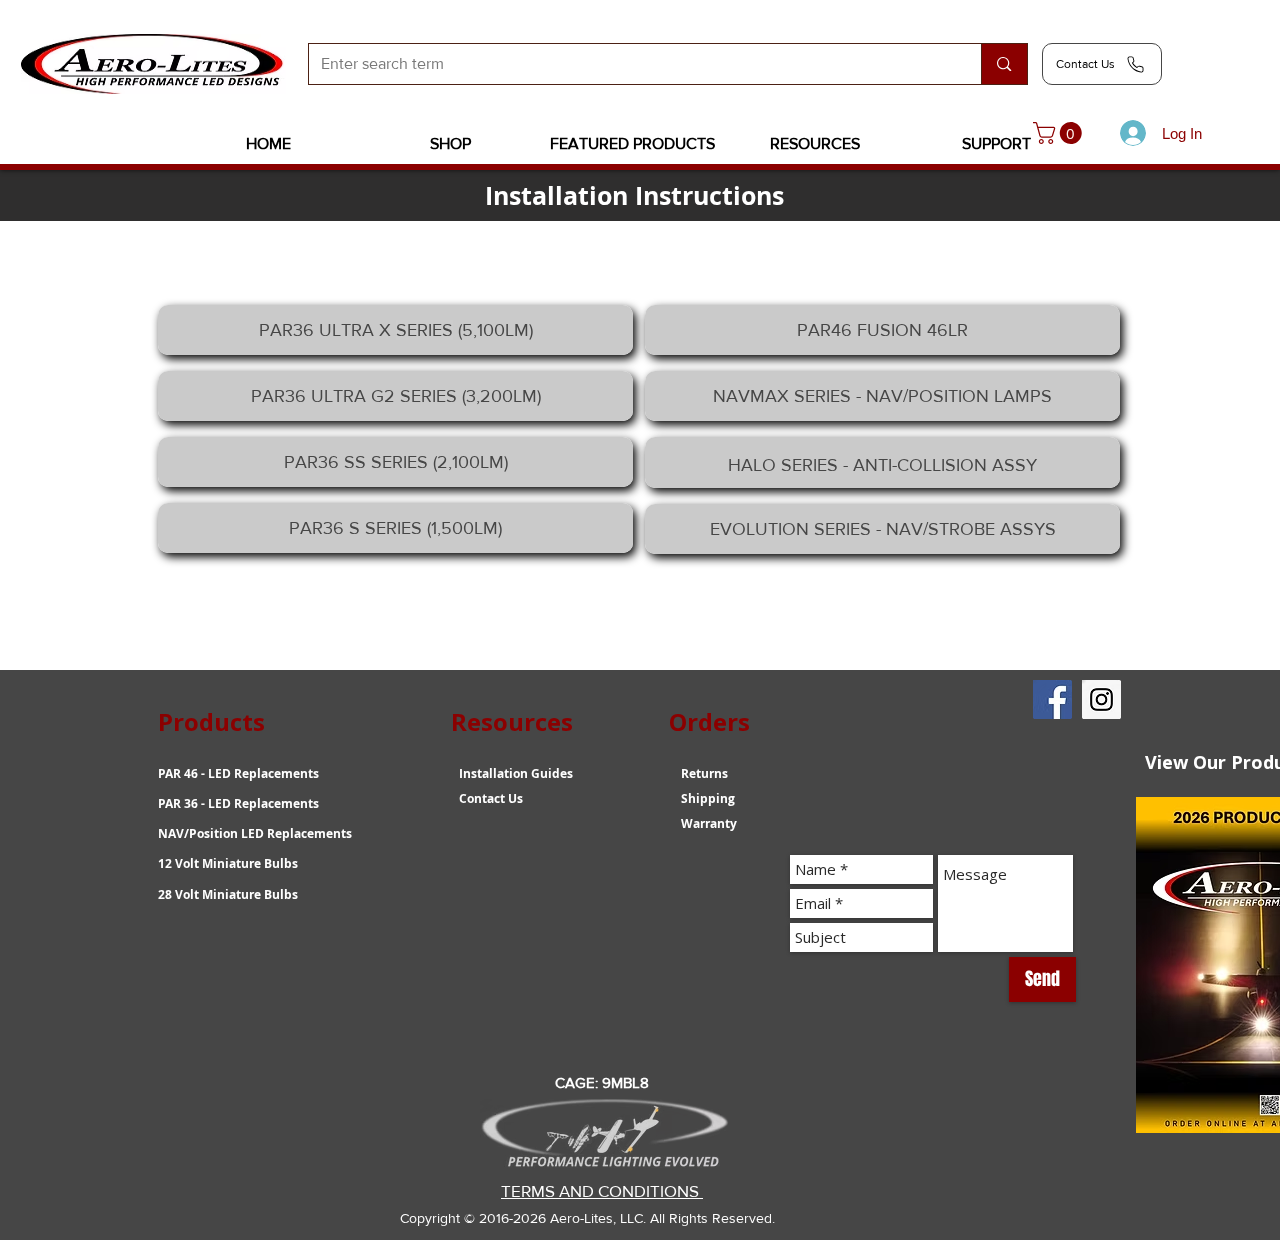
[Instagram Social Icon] (1101, 699)
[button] (451, 144)
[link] (1060, 133)
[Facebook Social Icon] (1052, 699)
